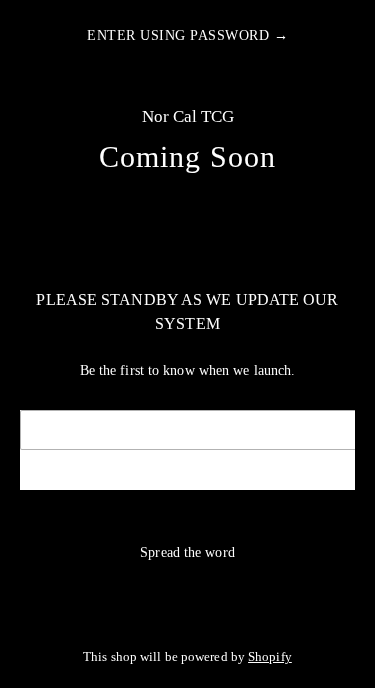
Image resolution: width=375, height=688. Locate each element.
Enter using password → (187, 35)
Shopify (270, 657)
